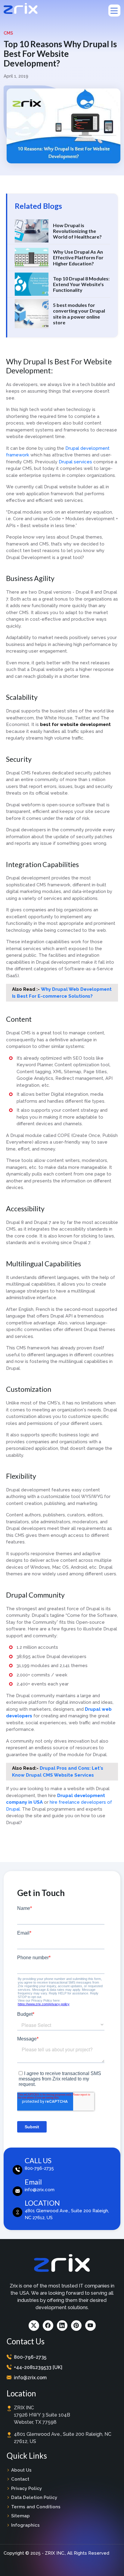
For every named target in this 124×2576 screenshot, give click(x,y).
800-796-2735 (30, 2357)
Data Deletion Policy (34, 2497)
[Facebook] (48, 2326)
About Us (21, 2470)
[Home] (21, 8)
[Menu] (114, 11)
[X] (34, 2326)
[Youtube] (90, 2326)
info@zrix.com (30, 2378)
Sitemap (20, 2516)
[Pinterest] (76, 2326)
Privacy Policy (26, 2488)
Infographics (25, 2525)
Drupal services (75, 462)
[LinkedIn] (62, 2326)
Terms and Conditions (36, 2507)
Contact (20, 2479)
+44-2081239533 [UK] (38, 2367)
